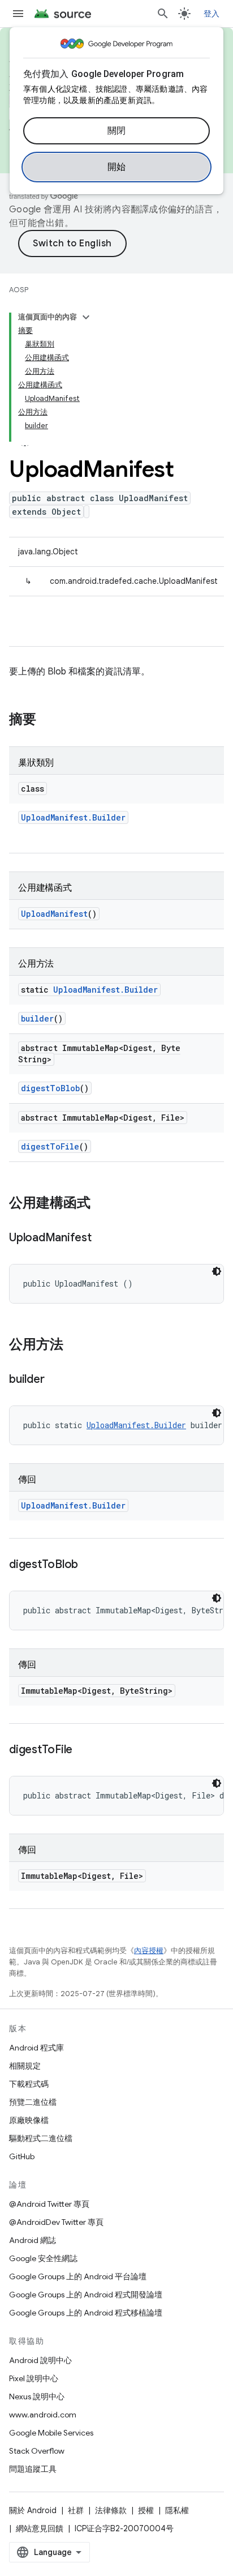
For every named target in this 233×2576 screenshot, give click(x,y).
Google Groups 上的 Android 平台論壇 (78, 2276)
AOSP (19, 290)
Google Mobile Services (51, 2433)
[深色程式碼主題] (217, 1271)
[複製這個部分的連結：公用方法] (75, 1345)
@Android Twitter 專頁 (49, 2204)
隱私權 (177, 2510)
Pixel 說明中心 (34, 2378)
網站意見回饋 (40, 2528)
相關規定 (25, 2066)
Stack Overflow (37, 2451)
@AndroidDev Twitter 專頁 (56, 2222)
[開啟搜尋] (163, 14)
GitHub (22, 2156)
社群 (76, 2510)
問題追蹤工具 (33, 2469)
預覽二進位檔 (33, 2102)
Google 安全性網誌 (43, 2258)
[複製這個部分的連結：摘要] (48, 720)
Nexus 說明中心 (37, 2396)
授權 (146, 2510)
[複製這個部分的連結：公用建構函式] (102, 1204)
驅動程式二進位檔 (41, 2138)
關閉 (117, 131)
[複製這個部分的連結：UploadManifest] (103, 1238)
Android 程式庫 (36, 2048)
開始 (117, 167)
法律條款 (111, 2510)
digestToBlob (50, 1088)
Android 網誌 (33, 2240)
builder (37, 1018)
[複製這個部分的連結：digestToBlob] (89, 1565)
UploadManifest (54, 914)
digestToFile (50, 1146)
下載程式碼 (29, 2084)
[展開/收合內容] (86, 317)
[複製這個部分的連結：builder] (55, 1380)
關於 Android (33, 2510)
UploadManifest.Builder (73, 817)
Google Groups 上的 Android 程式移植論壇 (86, 2313)
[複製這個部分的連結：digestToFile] (84, 1750)
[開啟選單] (18, 14)
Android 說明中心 (40, 2360)
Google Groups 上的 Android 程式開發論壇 (86, 2295)
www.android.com (43, 2415)
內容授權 (149, 1951)
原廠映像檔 (29, 2120)
